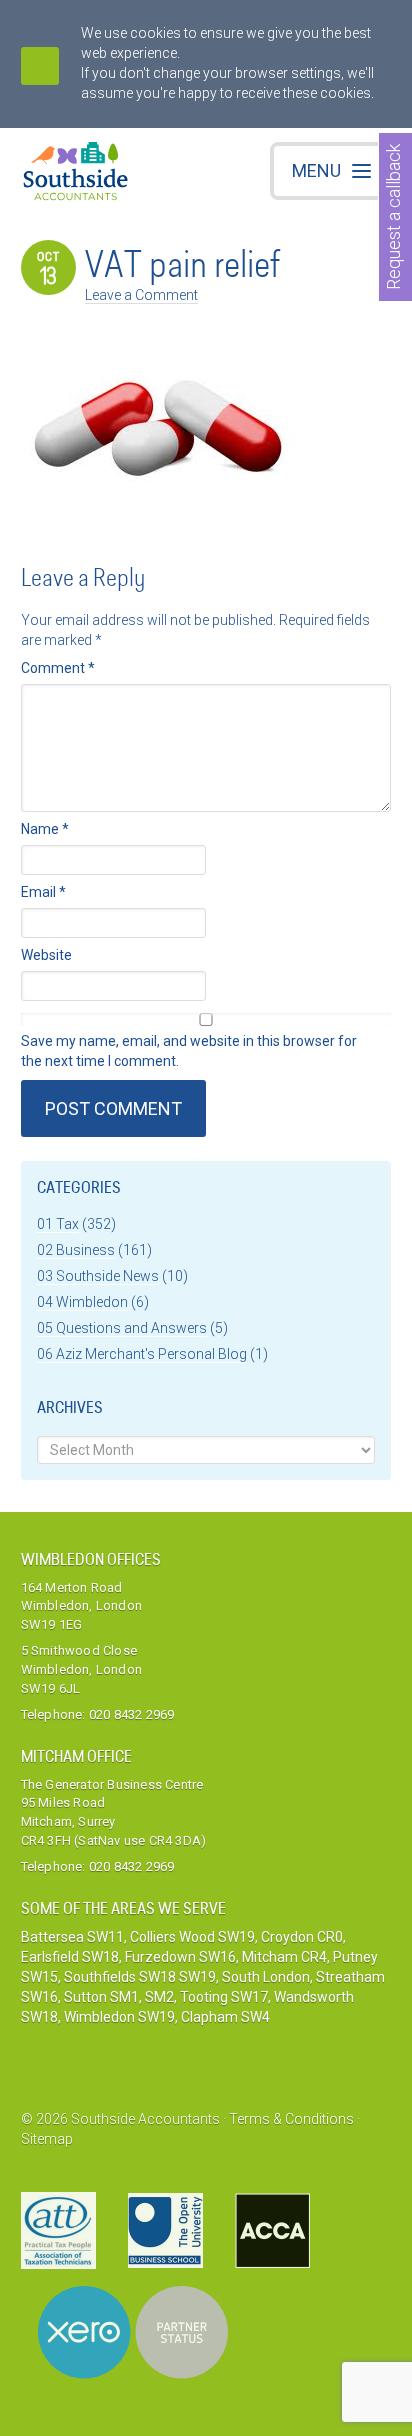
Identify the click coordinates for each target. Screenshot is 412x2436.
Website (46, 955)
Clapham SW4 (225, 2017)
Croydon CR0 (302, 1937)
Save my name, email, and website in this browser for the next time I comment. (189, 1051)
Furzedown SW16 (180, 1957)
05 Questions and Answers (122, 1328)
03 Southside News (98, 1276)
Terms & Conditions (291, 2119)
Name (45, 829)
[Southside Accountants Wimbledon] (76, 173)
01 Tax (58, 1224)
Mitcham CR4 (284, 1957)
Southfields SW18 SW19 (140, 1977)
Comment (58, 668)
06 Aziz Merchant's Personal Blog (142, 1354)
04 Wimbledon (82, 1302)
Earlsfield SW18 (70, 1957)
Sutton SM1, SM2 (119, 1997)
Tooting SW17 (224, 1997)
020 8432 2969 (132, 1714)
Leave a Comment (141, 295)
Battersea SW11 (72, 1937)
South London (266, 1977)
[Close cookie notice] (40, 66)
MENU (316, 170)
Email (43, 892)
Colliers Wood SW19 (192, 1937)
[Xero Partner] (133, 2332)
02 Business (76, 1250)
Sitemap (47, 2139)
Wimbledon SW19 (119, 2017)
